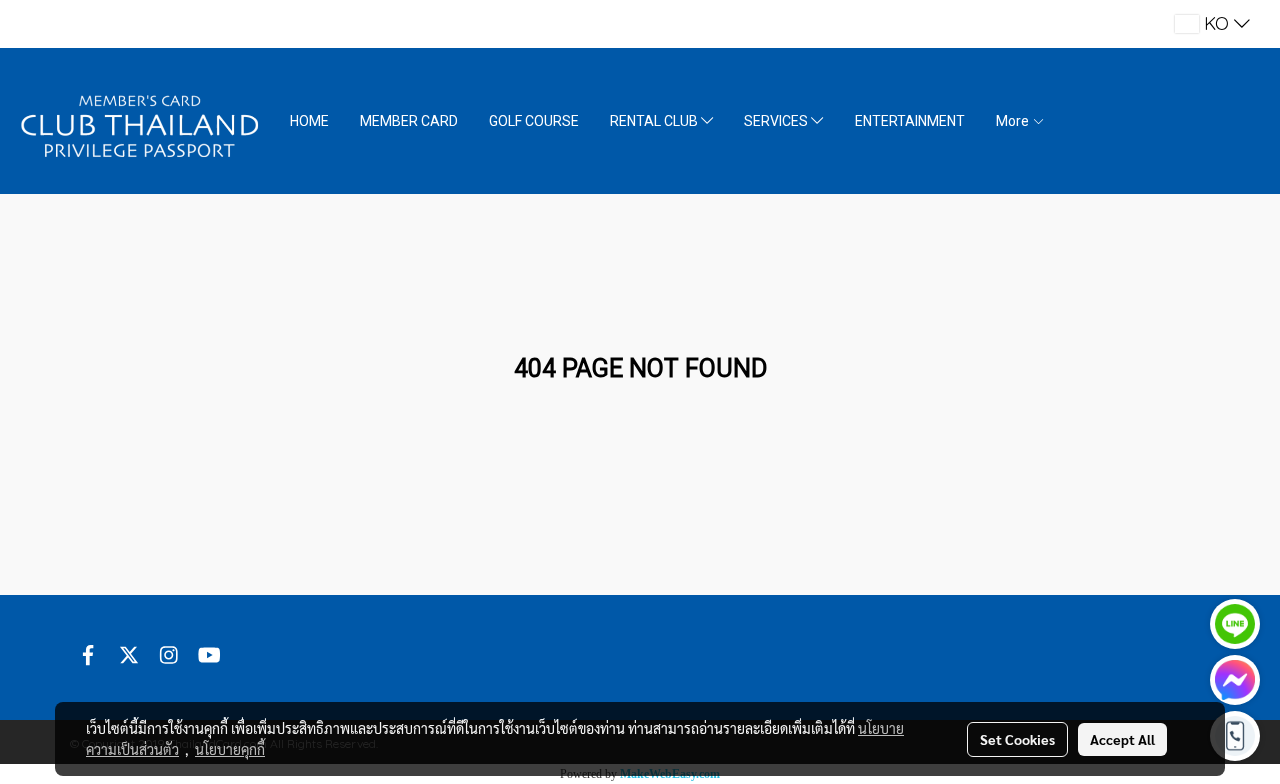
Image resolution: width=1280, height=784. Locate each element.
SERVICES (777, 121)
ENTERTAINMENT (910, 121)
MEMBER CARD (409, 121)
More (1014, 121)
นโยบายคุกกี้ (230, 749)
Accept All (1122, 739)
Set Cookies (1017, 739)
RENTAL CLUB (655, 121)
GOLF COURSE (534, 121)
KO (1216, 23)
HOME (309, 121)
